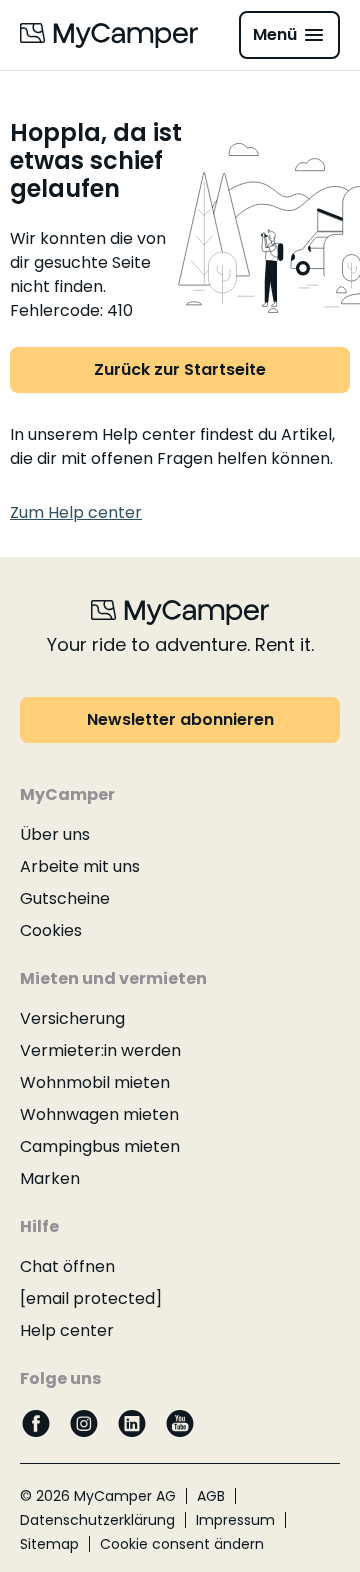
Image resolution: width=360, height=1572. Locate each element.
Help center (67, 1330)
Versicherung (72, 1018)
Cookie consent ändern (182, 1544)
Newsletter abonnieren (180, 719)
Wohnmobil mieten (95, 1082)
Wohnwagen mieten (99, 1114)
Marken (50, 1178)
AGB (211, 1496)
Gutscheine (65, 898)
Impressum (235, 1520)
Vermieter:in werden (100, 1050)
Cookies (51, 930)
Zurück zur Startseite (180, 369)
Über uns (55, 834)
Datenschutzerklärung (97, 1520)
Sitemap (49, 1544)
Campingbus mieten (100, 1146)
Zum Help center (76, 512)
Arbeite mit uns (80, 866)
